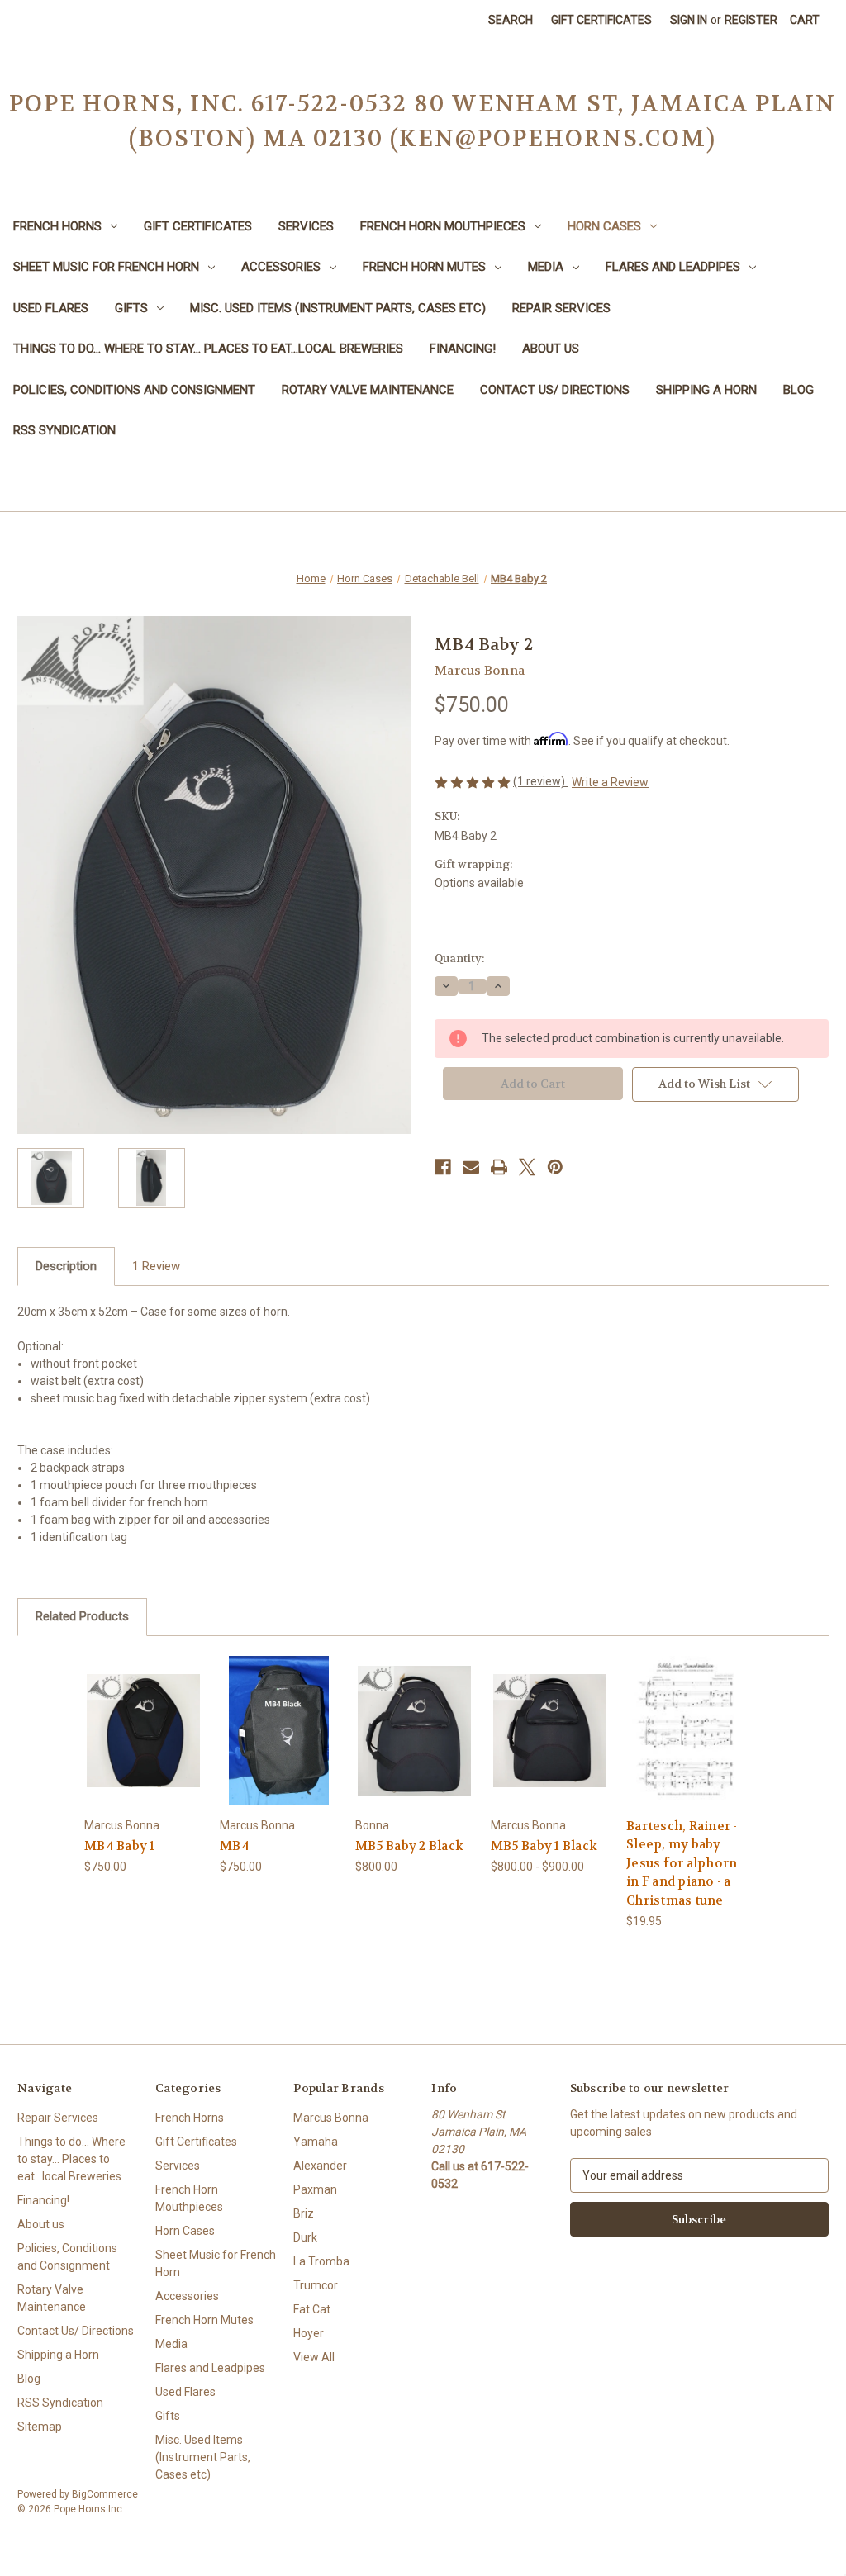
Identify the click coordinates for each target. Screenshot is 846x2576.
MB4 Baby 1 (120, 1846)
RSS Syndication (64, 430)
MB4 (235, 1846)
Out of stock (144, 1745)
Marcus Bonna (331, 2118)
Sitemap (40, 2427)
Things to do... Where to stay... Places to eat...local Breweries (208, 349)
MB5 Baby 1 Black (544, 1846)
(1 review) (540, 781)
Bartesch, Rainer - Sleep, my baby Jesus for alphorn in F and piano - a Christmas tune (682, 1863)
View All (314, 2357)
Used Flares (51, 308)
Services (306, 226)
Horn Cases (604, 226)
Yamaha (316, 2142)
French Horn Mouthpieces (443, 226)
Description (66, 1266)
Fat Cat (312, 2309)
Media (546, 267)
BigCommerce (105, 2494)
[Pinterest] (555, 1167)
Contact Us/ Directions (555, 390)
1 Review (156, 1266)
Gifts (131, 308)
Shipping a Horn (706, 390)
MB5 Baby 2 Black (409, 1846)
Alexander (320, 2166)
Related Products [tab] (82, 1616)
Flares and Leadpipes (673, 267)
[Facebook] (443, 1167)
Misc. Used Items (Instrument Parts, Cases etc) (338, 308)
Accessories (281, 267)
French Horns (57, 226)
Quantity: (459, 958)
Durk (305, 2237)
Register (751, 20)
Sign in (689, 20)
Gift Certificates (601, 20)
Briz (304, 2213)
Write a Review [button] (610, 782)
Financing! (463, 349)
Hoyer (309, 2333)
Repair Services (561, 308)
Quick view (140, 1716)
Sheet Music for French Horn (106, 267)
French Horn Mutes (424, 267)
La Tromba (321, 2261)
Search (511, 20)
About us (551, 349)
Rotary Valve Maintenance (368, 390)
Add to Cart (686, 1745)
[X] (527, 1167)
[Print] (499, 1167)
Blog (798, 390)
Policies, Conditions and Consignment (134, 390)
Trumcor (316, 2285)
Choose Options (414, 1745)
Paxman (315, 2189)
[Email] (471, 1167)
